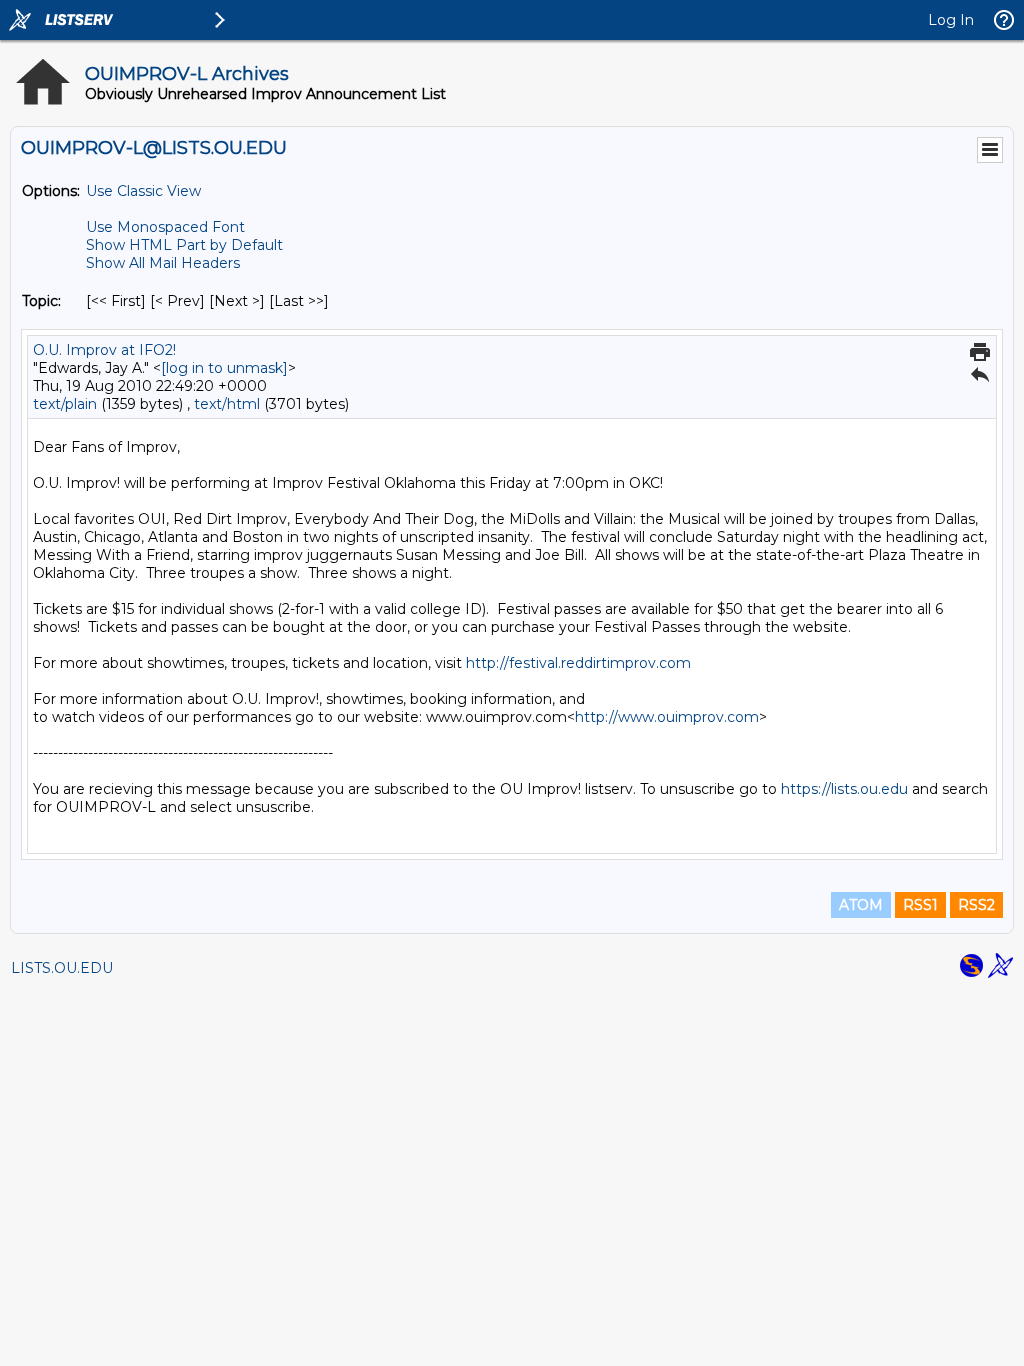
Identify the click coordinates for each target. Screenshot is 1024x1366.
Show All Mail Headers (163, 263)
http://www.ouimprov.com (667, 717)
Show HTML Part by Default (184, 245)
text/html (227, 404)
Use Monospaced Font (165, 227)
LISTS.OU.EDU (62, 968)
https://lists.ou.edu (844, 789)
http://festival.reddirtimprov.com (578, 663)
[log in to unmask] (224, 368)
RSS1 (920, 905)
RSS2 (976, 905)
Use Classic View (143, 191)
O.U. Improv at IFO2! (104, 350)
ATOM (861, 905)
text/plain (65, 404)
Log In (951, 20)
